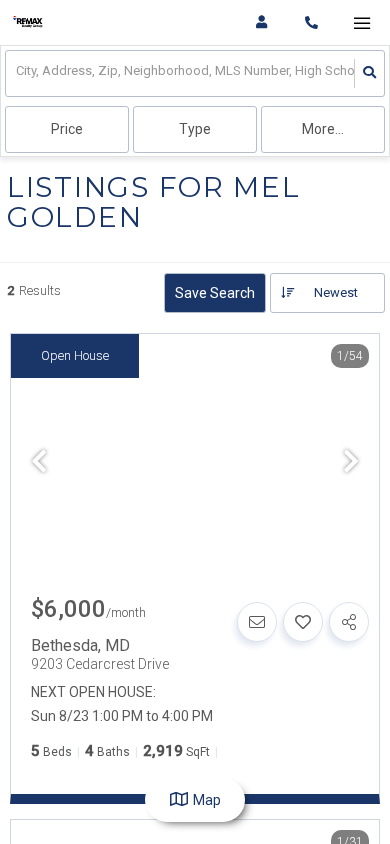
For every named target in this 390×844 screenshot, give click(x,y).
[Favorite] (303, 622)
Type (195, 129)
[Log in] (261, 22)
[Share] (349, 622)
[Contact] (257, 622)
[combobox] (17, 73)
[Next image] (351, 463)
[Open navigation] (361, 23)
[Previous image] (39, 463)
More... (323, 129)
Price (67, 129)
